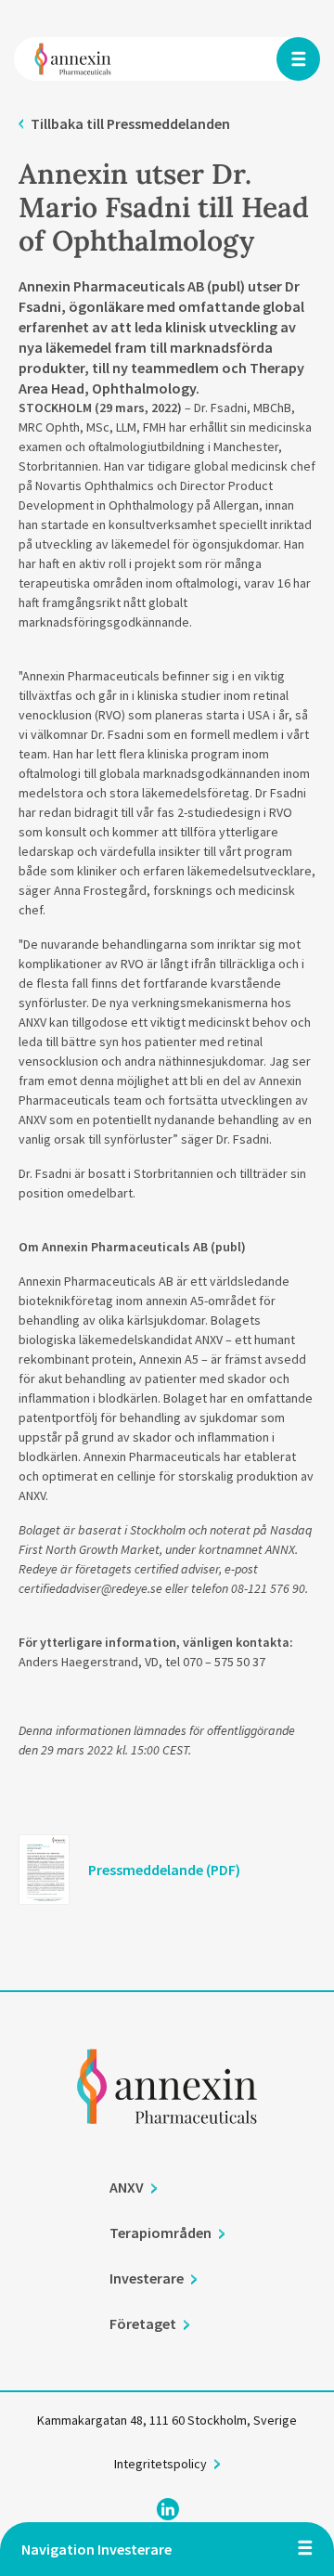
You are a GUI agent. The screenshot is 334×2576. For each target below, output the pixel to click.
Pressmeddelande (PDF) (164, 1870)
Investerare (147, 2278)
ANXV (127, 2187)
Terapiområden (161, 2233)
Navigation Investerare (96, 2549)
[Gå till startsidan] (167, 2112)
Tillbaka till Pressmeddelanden (130, 123)
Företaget (143, 2324)
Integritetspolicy (161, 2464)
